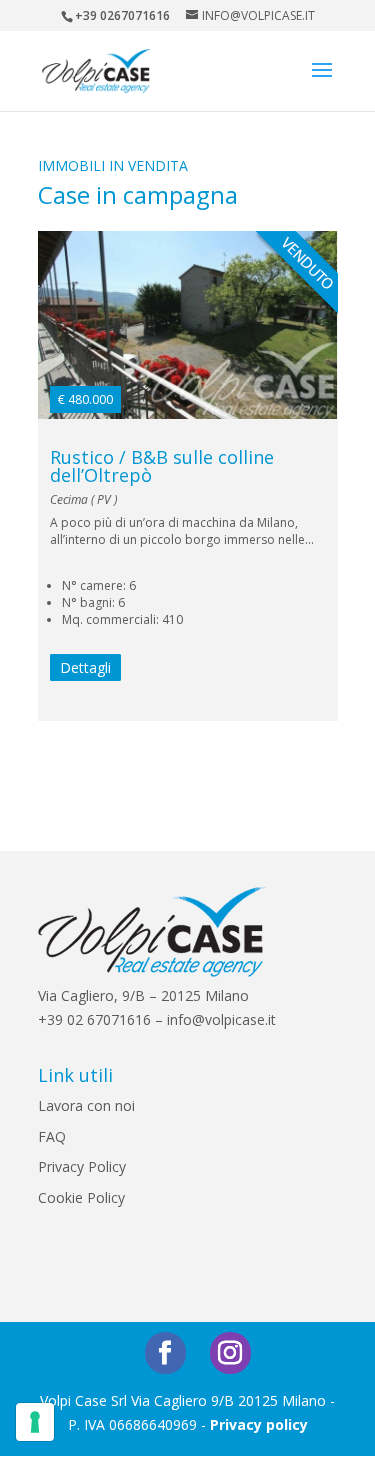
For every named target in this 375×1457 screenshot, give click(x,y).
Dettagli (85, 667)
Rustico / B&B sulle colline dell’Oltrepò (162, 466)
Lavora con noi (86, 1105)
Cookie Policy (81, 1197)
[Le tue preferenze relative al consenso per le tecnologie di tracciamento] (35, 1422)
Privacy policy (259, 1424)
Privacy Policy (82, 1166)
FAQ (52, 1136)
